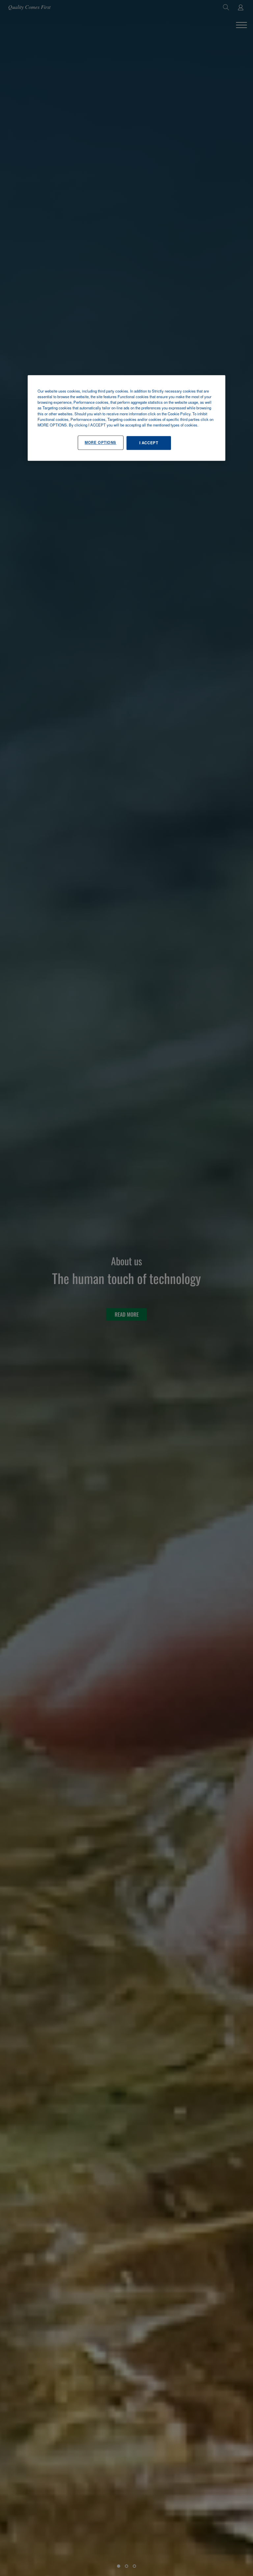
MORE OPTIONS (100, 442)
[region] (126, 418)
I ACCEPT (149, 443)
